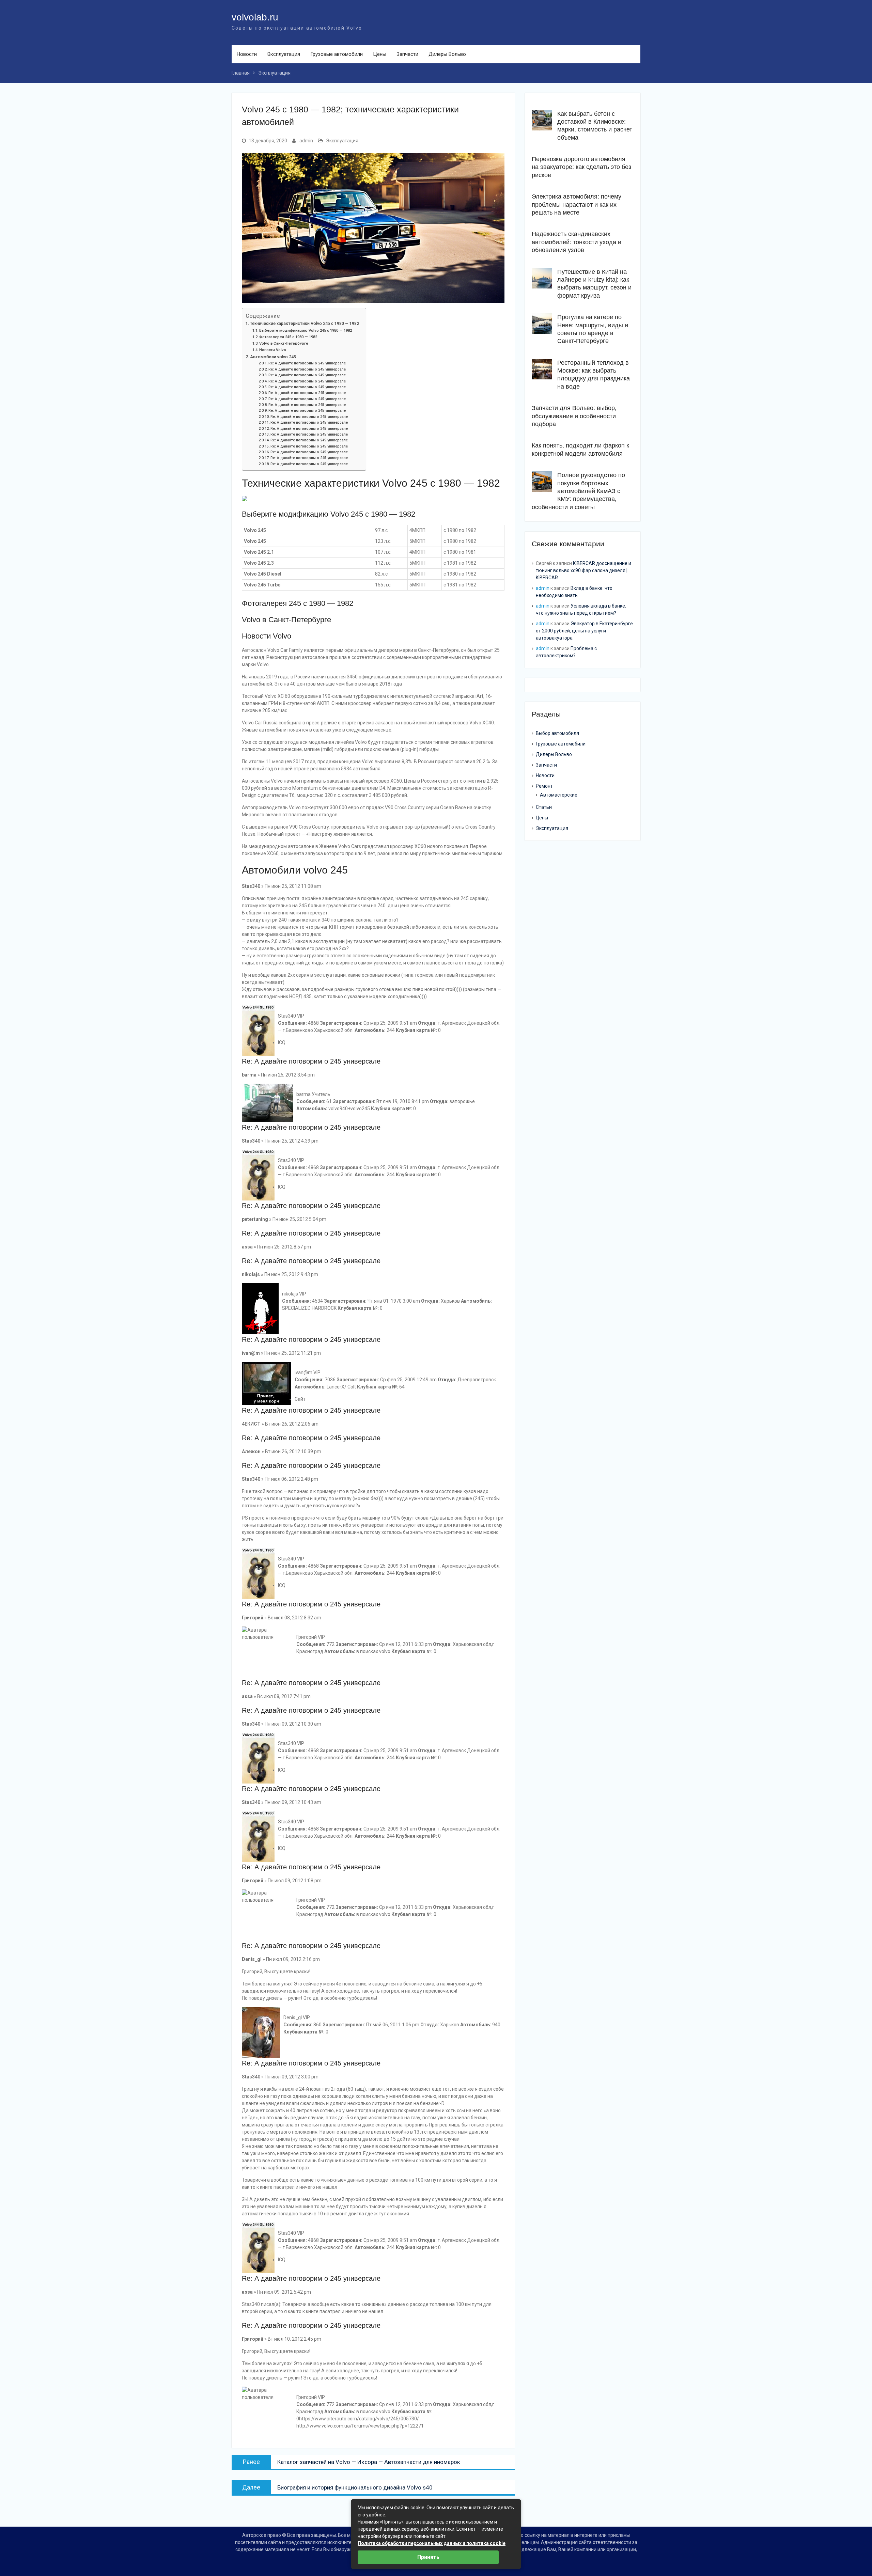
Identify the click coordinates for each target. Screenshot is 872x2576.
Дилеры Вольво (447, 54)
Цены (380, 54)
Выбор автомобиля (557, 733)
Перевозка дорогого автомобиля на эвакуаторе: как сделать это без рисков (581, 167)
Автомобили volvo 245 (273, 357)
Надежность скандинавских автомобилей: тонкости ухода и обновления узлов (577, 242)
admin (306, 141)
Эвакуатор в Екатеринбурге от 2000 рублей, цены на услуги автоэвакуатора (584, 631)
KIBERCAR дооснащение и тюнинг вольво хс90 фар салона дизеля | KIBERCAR (583, 570)
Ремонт (544, 786)
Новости (247, 54)
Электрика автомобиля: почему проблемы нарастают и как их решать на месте (577, 205)
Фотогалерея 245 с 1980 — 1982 (288, 337)
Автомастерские (559, 795)
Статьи (544, 807)
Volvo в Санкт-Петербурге (284, 343)
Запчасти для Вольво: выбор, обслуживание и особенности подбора (574, 416)
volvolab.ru (255, 17)
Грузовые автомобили (337, 54)
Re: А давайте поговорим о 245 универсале (307, 363)
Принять (428, 2557)
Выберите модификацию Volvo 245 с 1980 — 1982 (306, 330)
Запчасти (407, 54)
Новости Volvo (273, 350)
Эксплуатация (284, 54)
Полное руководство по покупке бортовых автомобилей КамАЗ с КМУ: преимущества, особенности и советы (578, 491)
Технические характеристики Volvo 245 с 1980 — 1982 (305, 323)
